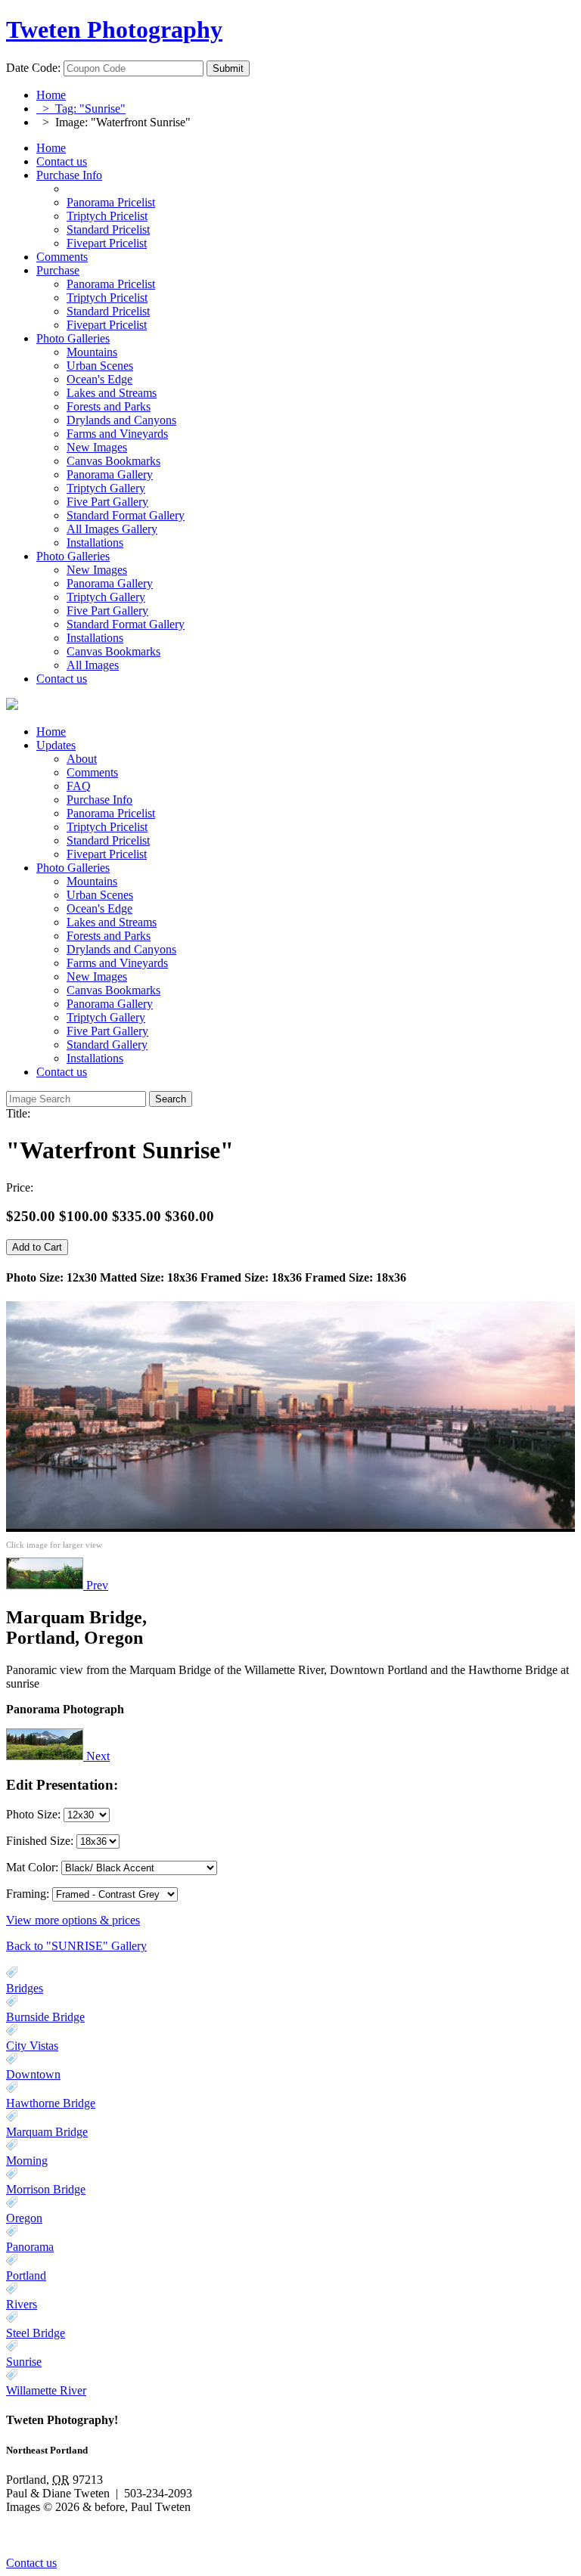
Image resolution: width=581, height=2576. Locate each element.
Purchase (58, 270)
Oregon (24, 2218)
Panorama (30, 2247)
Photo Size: (35, 1814)
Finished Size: (41, 1841)
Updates (56, 745)
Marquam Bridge (47, 2132)
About (82, 759)
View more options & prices (73, 1920)
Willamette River (46, 2390)
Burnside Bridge (45, 2017)
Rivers (22, 2304)
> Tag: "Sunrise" (81, 108)
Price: (20, 1187)
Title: (18, 1113)
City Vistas (32, 2046)
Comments (62, 257)
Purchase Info (69, 175)
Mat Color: (32, 1867)
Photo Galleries (73, 338)
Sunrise (24, 2362)
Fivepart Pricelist (107, 854)
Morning (27, 2161)
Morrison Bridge (46, 2189)
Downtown (33, 2074)
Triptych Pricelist (107, 827)
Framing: (28, 1894)
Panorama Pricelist (111, 813)
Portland (26, 2275)
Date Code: (33, 68)
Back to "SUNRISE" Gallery (76, 1946)
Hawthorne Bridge (51, 2103)
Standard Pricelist (108, 840)
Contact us (62, 161)
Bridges (25, 1988)
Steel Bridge (36, 2333)
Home (51, 95)
